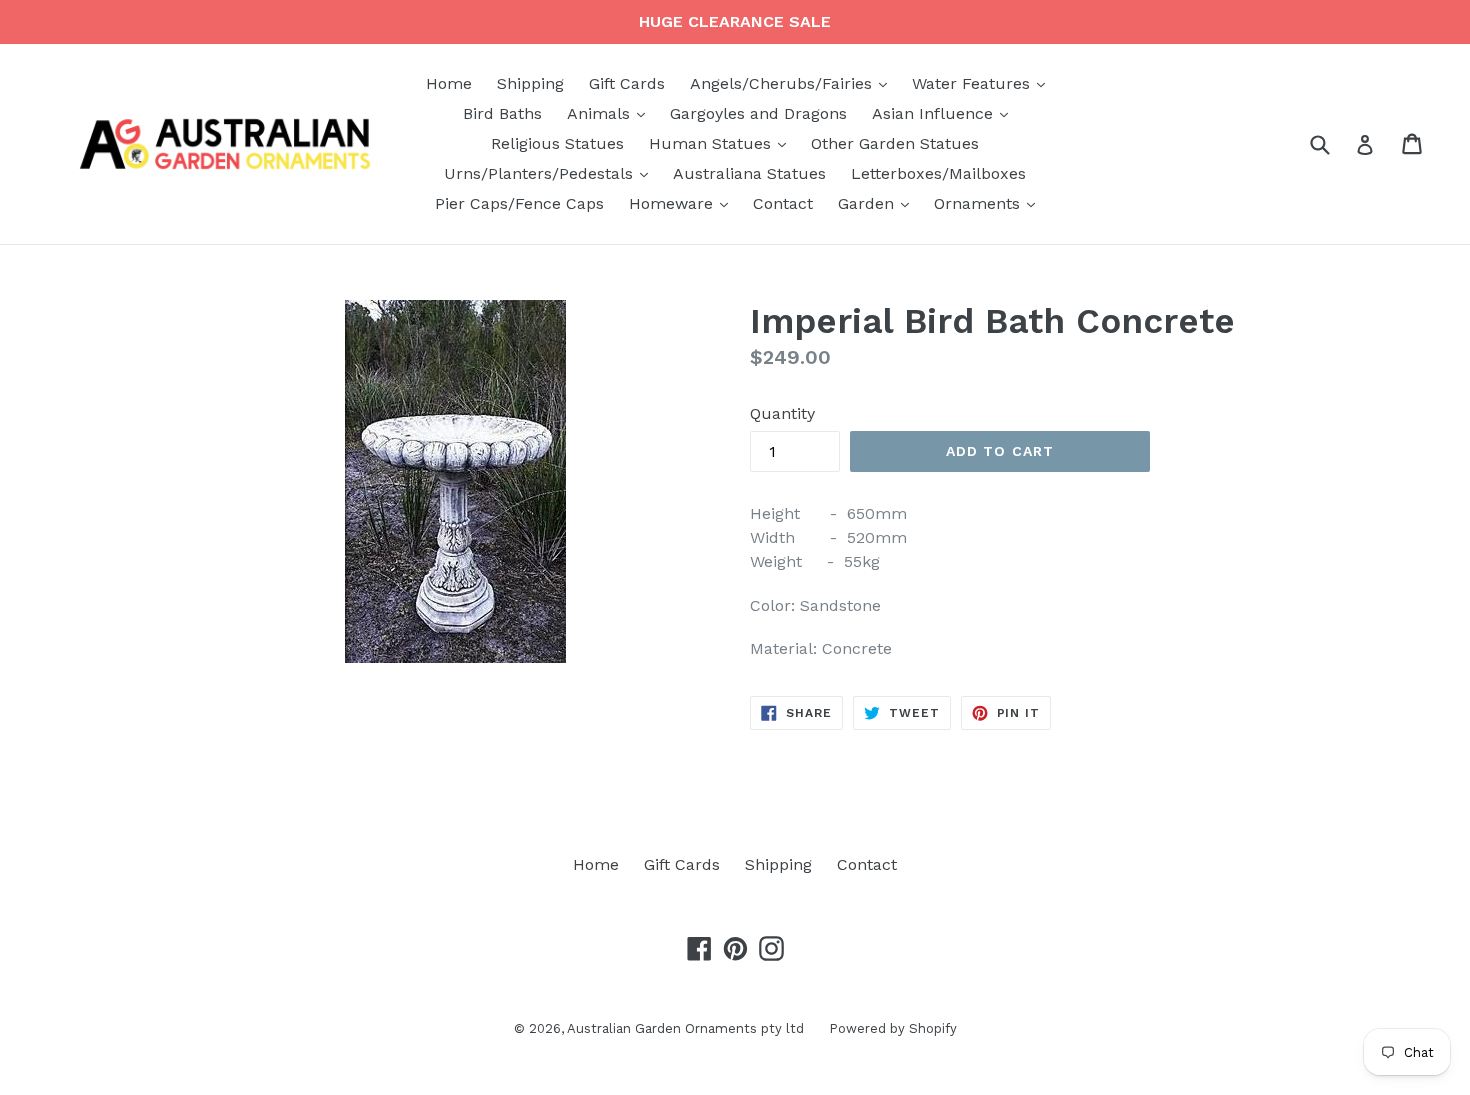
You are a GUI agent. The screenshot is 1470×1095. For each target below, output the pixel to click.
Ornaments (989, 203)
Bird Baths (502, 113)
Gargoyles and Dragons (758, 113)
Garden (878, 203)
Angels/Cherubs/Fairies (793, 83)
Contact (783, 203)
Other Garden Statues (895, 143)
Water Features (983, 83)
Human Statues (722, 143)
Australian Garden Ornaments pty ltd (685, 1028)
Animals (611, 113)
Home (449, 83)
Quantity (782, 413)
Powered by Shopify (893, 1028)
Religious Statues (557, 143)
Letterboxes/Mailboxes (938, 173)
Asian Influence (945, 113)
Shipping (530, 83)
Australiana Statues (749, 173)
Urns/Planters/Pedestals (551, 173)
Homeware (683, 203)
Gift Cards (627, 83)
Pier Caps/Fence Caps (519, 203)
